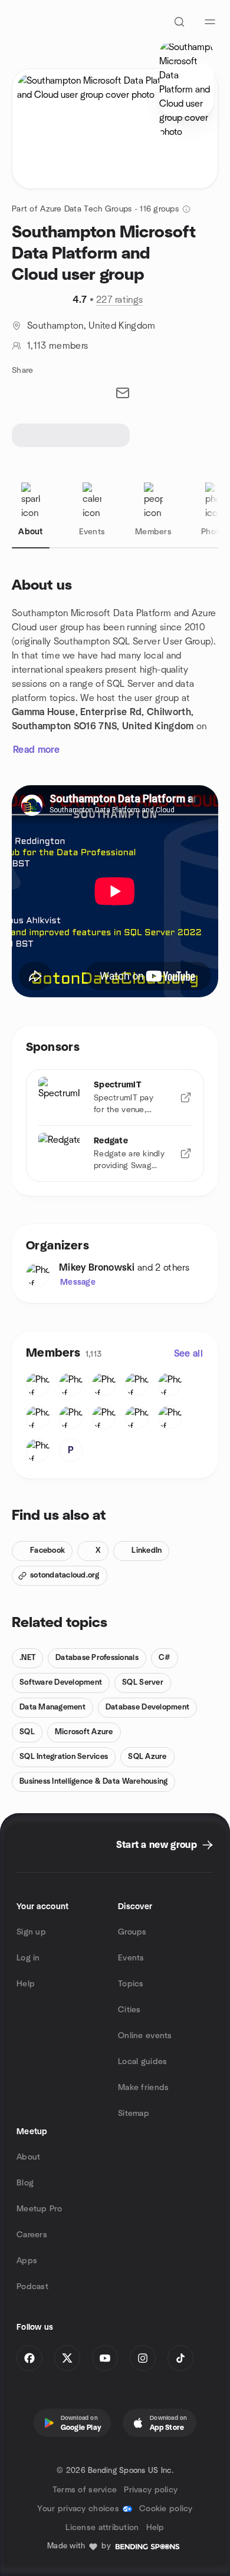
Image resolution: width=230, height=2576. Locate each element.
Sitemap (134, 2114)
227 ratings (120, 300)
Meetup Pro (39, 2209)
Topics (131, 1984)
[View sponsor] (186, 1097)
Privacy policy (151, 2490)
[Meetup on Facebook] (29, 2358)
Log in (28, 1958)
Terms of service (85, 2490)
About (28, 2157)
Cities (129, 2010)
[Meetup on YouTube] (105, 2358)
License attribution (102, 2528)
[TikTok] (180, 2358)
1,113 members (57, 346)
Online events (145, 2036)
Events (131, 1958)
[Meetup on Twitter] (67, 2358)
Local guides (142, 2062)
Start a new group (157, 1845)
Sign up (31, 1932)
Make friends (143, 2088)
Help (26, 1984)
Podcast (32, 2287)
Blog (25, 2183)
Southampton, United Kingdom (91, 326)
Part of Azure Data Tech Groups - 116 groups (95, 209)
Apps (27, 2261)
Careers (32, 2235)
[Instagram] (143, 2358)
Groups (132, 1932)
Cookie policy (166, 2509)
